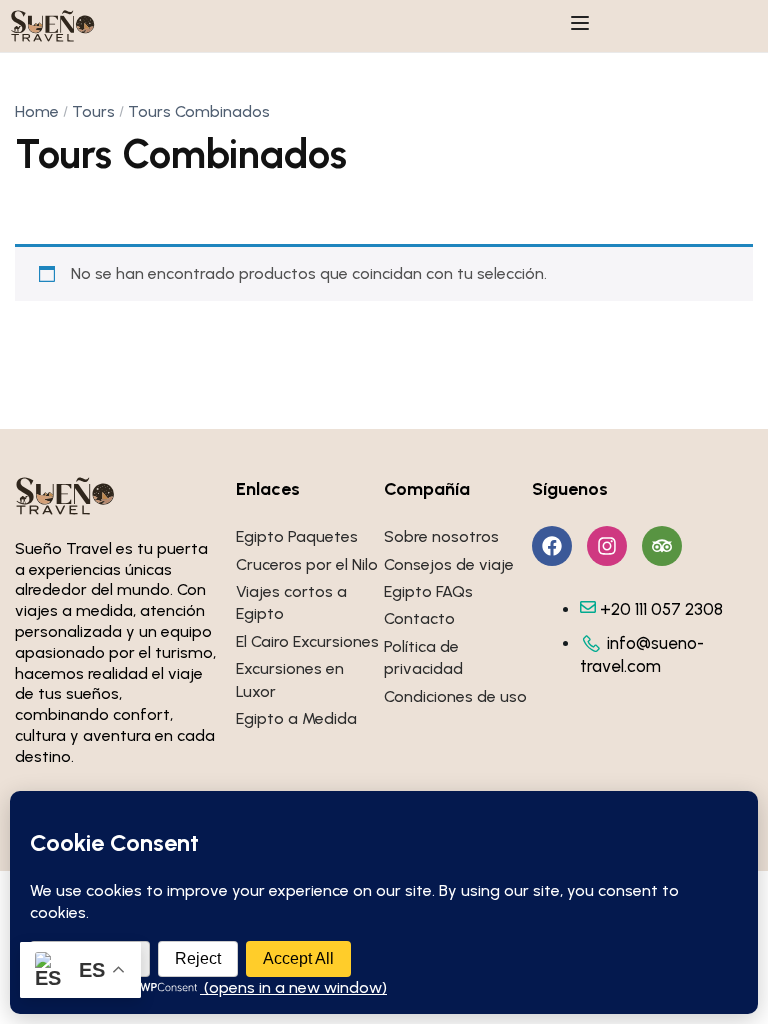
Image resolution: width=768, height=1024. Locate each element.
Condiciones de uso (455, 696)
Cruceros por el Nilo (307, 564)
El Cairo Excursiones (307, 641)
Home (37, 111)
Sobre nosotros (441, 536)
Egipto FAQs (428, 591)
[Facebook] (552, 546)
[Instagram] (607, 546)
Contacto (419, 618)
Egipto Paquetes (297, 536)
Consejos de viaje (449, 564)
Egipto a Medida (296, 718)
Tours (93, 111)
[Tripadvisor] (662, 546)
